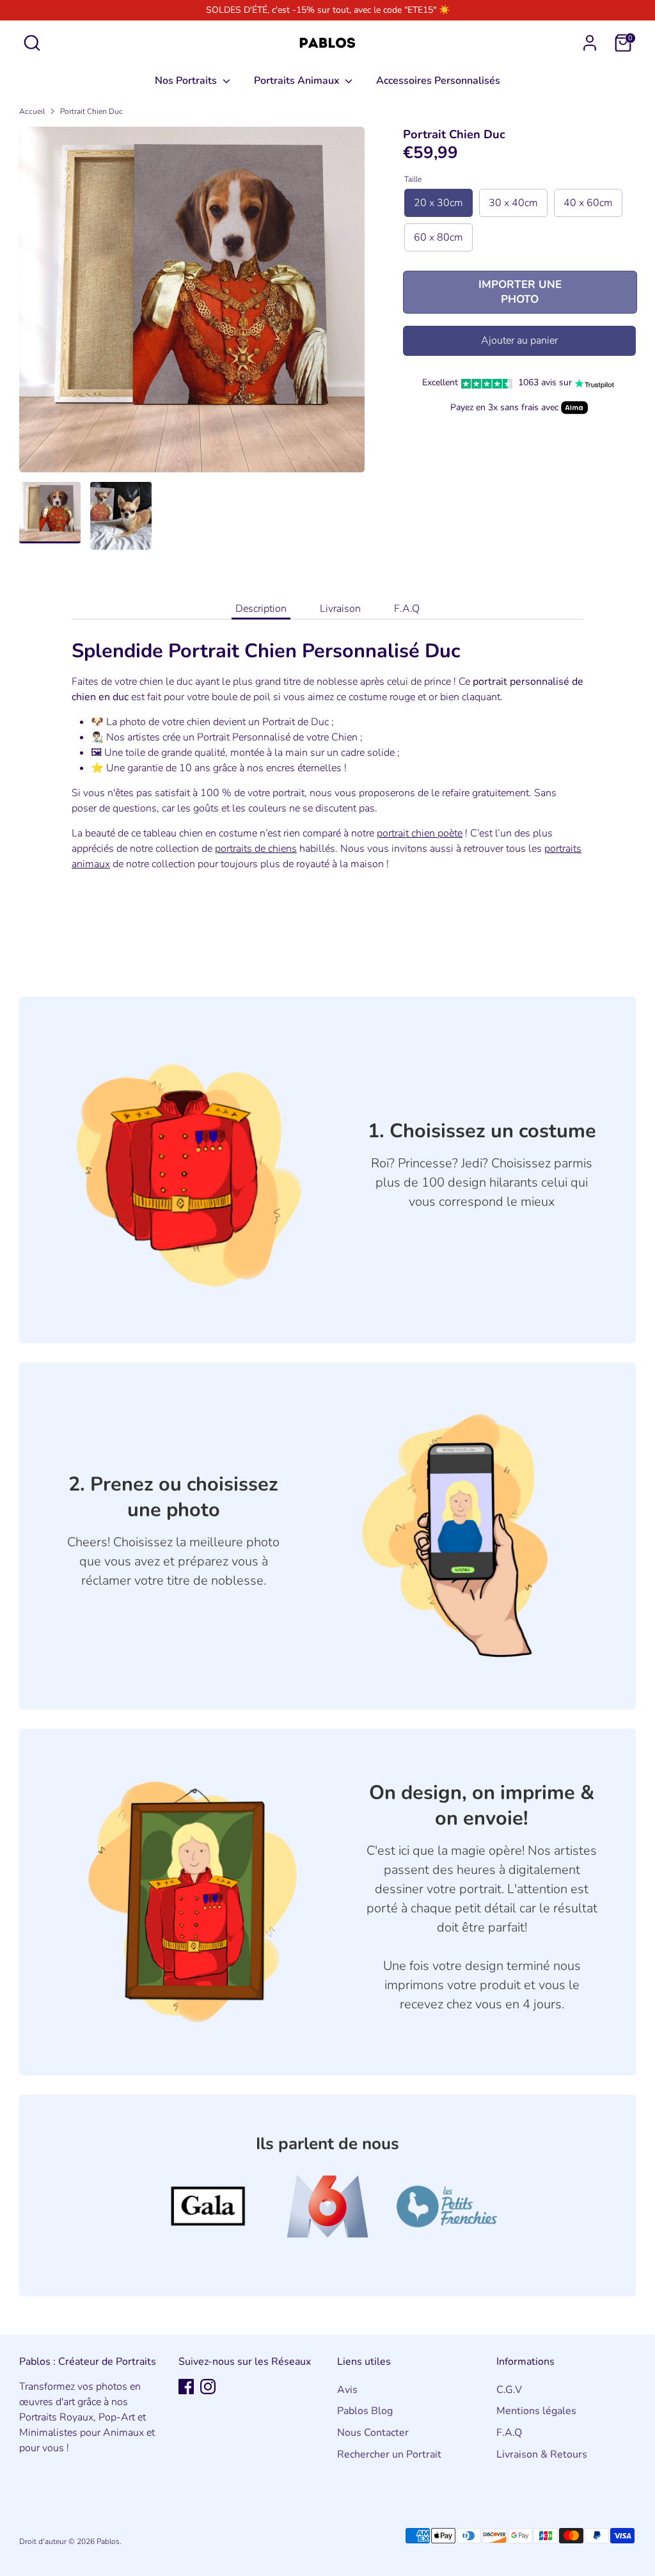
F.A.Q (407, 609)
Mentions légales (536, 2411)
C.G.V (509, 2390)
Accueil (32, 111)
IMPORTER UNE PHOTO (520, 292)
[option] (192, 304)
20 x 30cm (438, 203)
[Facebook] (186, 2387)
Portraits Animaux (298, 81)
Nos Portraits (187, 81)
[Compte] (590, 43)
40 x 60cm (588, 203)
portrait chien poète (420, 833)
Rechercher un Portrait (389, 2454)
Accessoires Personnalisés (438, 81)
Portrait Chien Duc (91, 111)
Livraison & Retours (542, 2454)
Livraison (340, 609)
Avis (347, 2390)
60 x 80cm (438, 237)
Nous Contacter (373, 2433)
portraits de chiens (256, 849)
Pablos (108, 2541)
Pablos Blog (365, 2411)
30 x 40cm (513, 203)
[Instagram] (208, 2387)
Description (261, 609)
